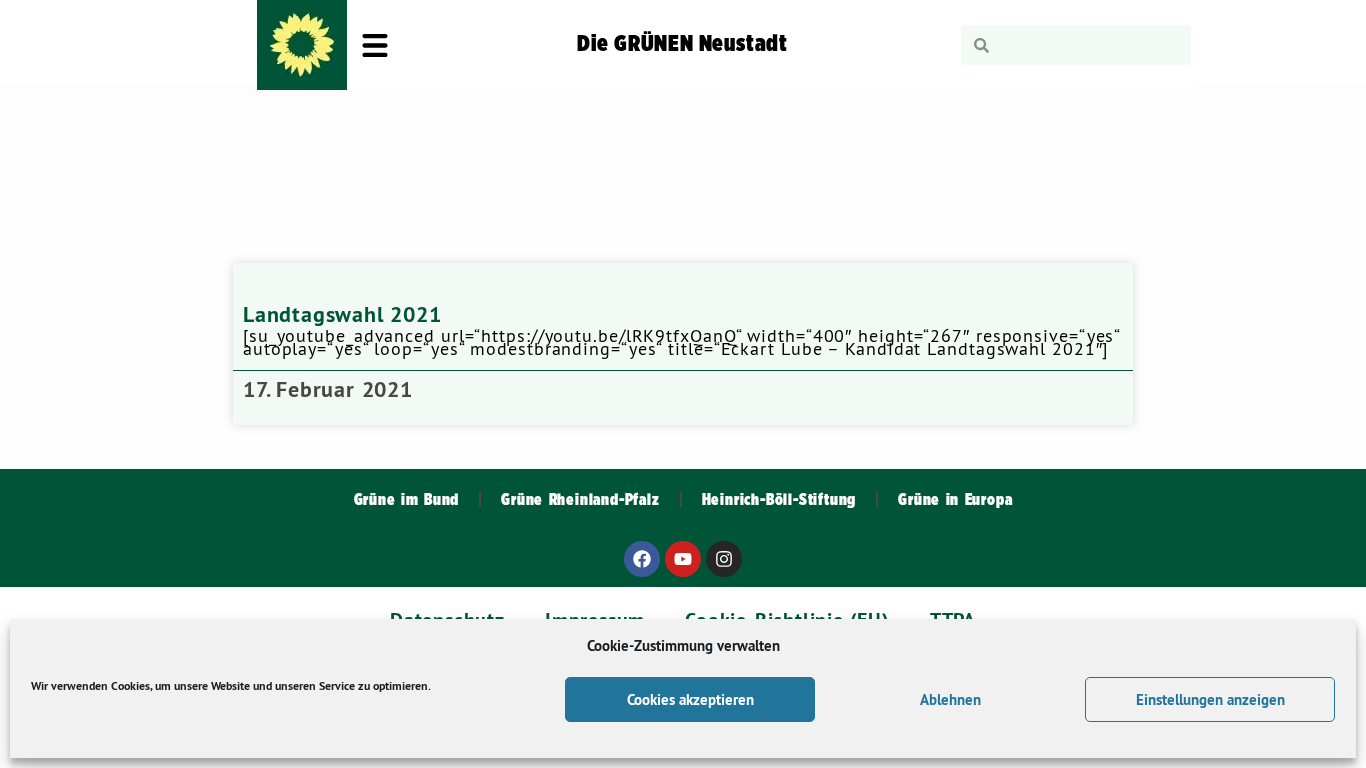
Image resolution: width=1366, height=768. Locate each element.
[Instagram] (724, 559)
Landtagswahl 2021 (342, 314)
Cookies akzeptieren (690, 699)
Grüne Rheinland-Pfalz (580, 500)
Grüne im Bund (407, 500)
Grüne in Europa (955, 500)
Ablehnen (950, 699)
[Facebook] (642, 559)
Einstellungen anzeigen (1210, 699)
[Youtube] (683, 559)
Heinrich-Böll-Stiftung (779, 500)
